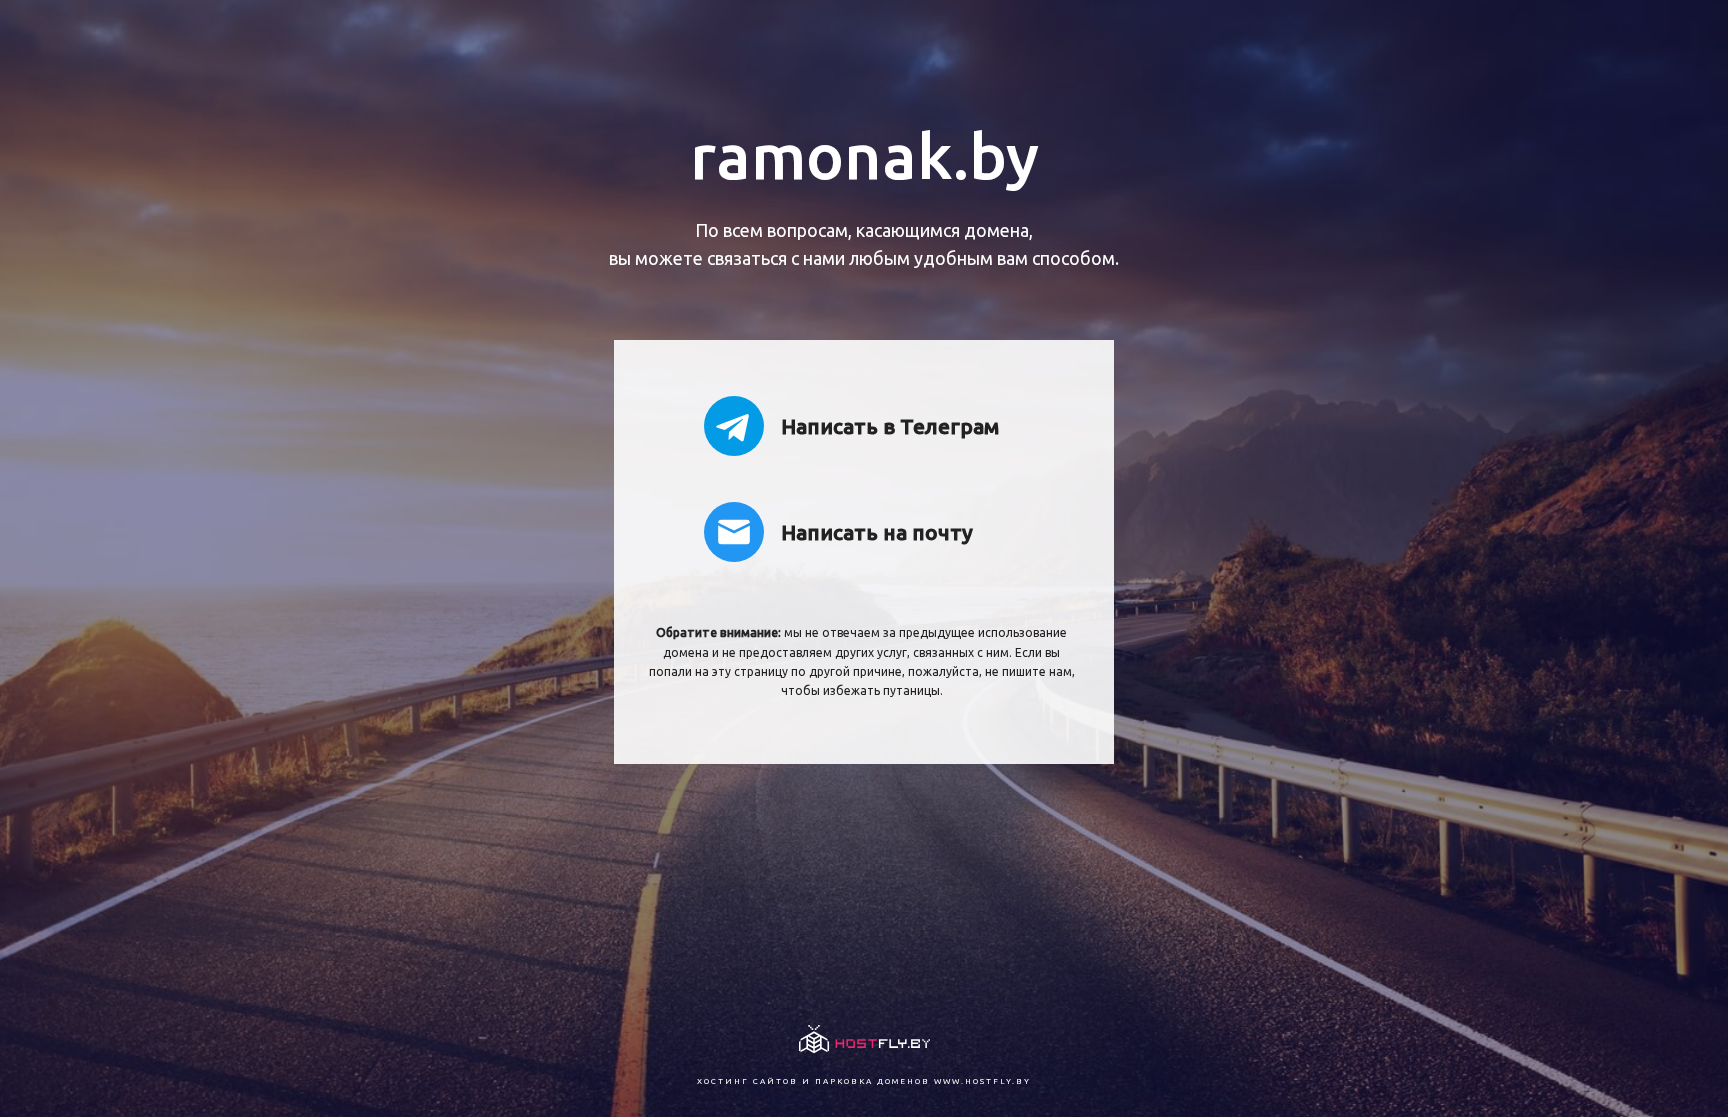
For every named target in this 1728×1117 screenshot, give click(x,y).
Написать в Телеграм (890, 426)
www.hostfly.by (982, 1081)
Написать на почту (877, 532)
